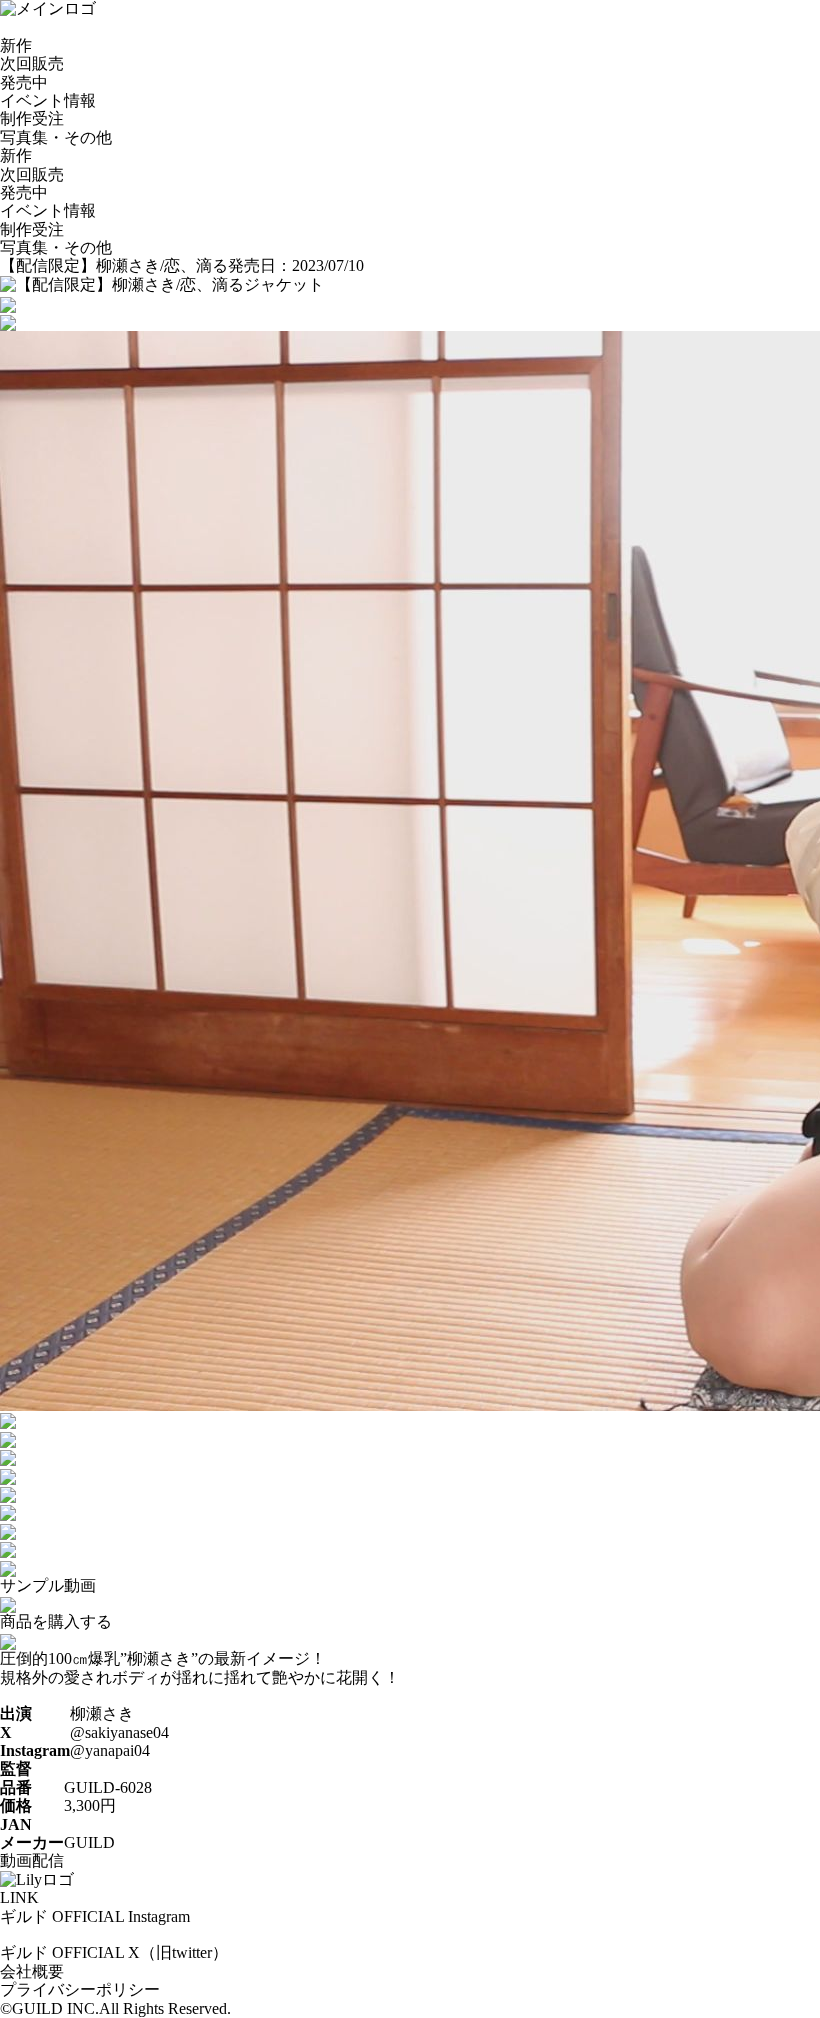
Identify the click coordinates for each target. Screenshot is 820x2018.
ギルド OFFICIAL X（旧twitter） (114, 1952)
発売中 (24, 82)
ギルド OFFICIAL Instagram (95, 1916)
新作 (16, 45)
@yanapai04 (110, 1750)
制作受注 (32, 118)
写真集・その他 (56, 137)
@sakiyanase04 (119, 1732)
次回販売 (32, 63)
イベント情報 (48, 100)
